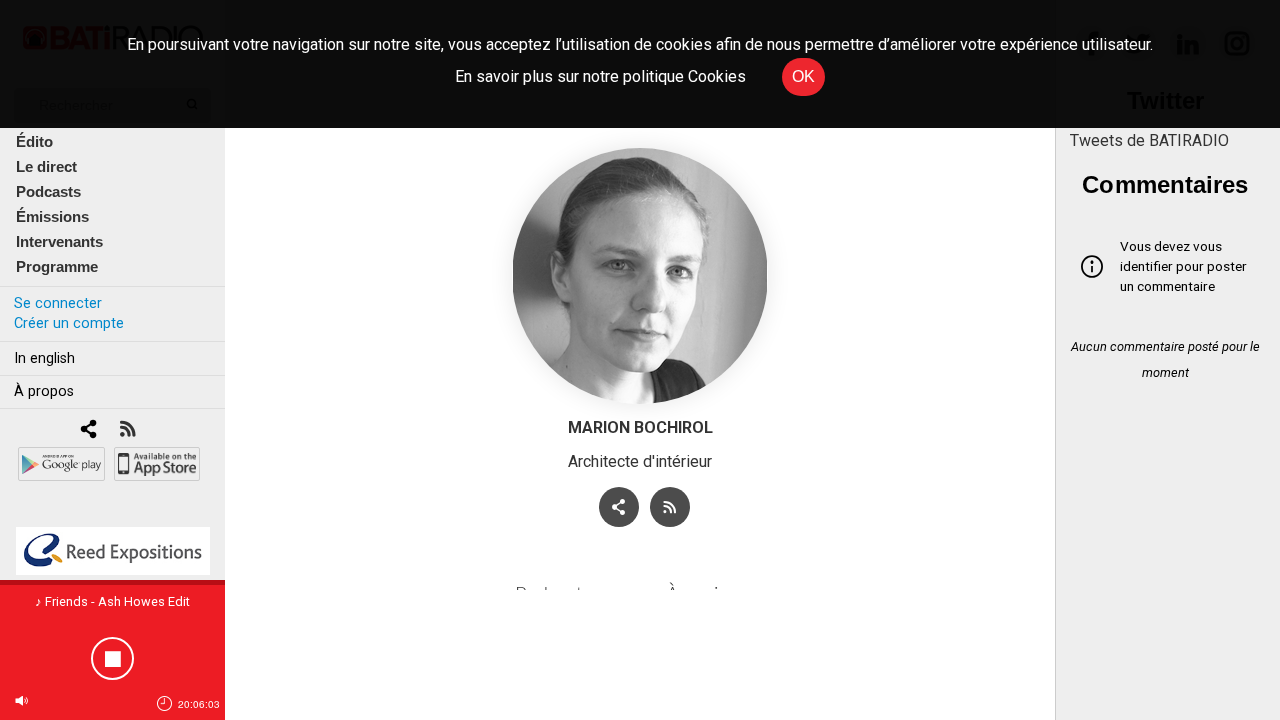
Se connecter (58, 303)
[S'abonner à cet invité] (670, 507)
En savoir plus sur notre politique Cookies (600, 76)
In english (44, 358)
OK (803, 76)
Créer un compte (69, 323)
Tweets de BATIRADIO (1149, 140)
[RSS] (127, 430)
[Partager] (619, 507)
